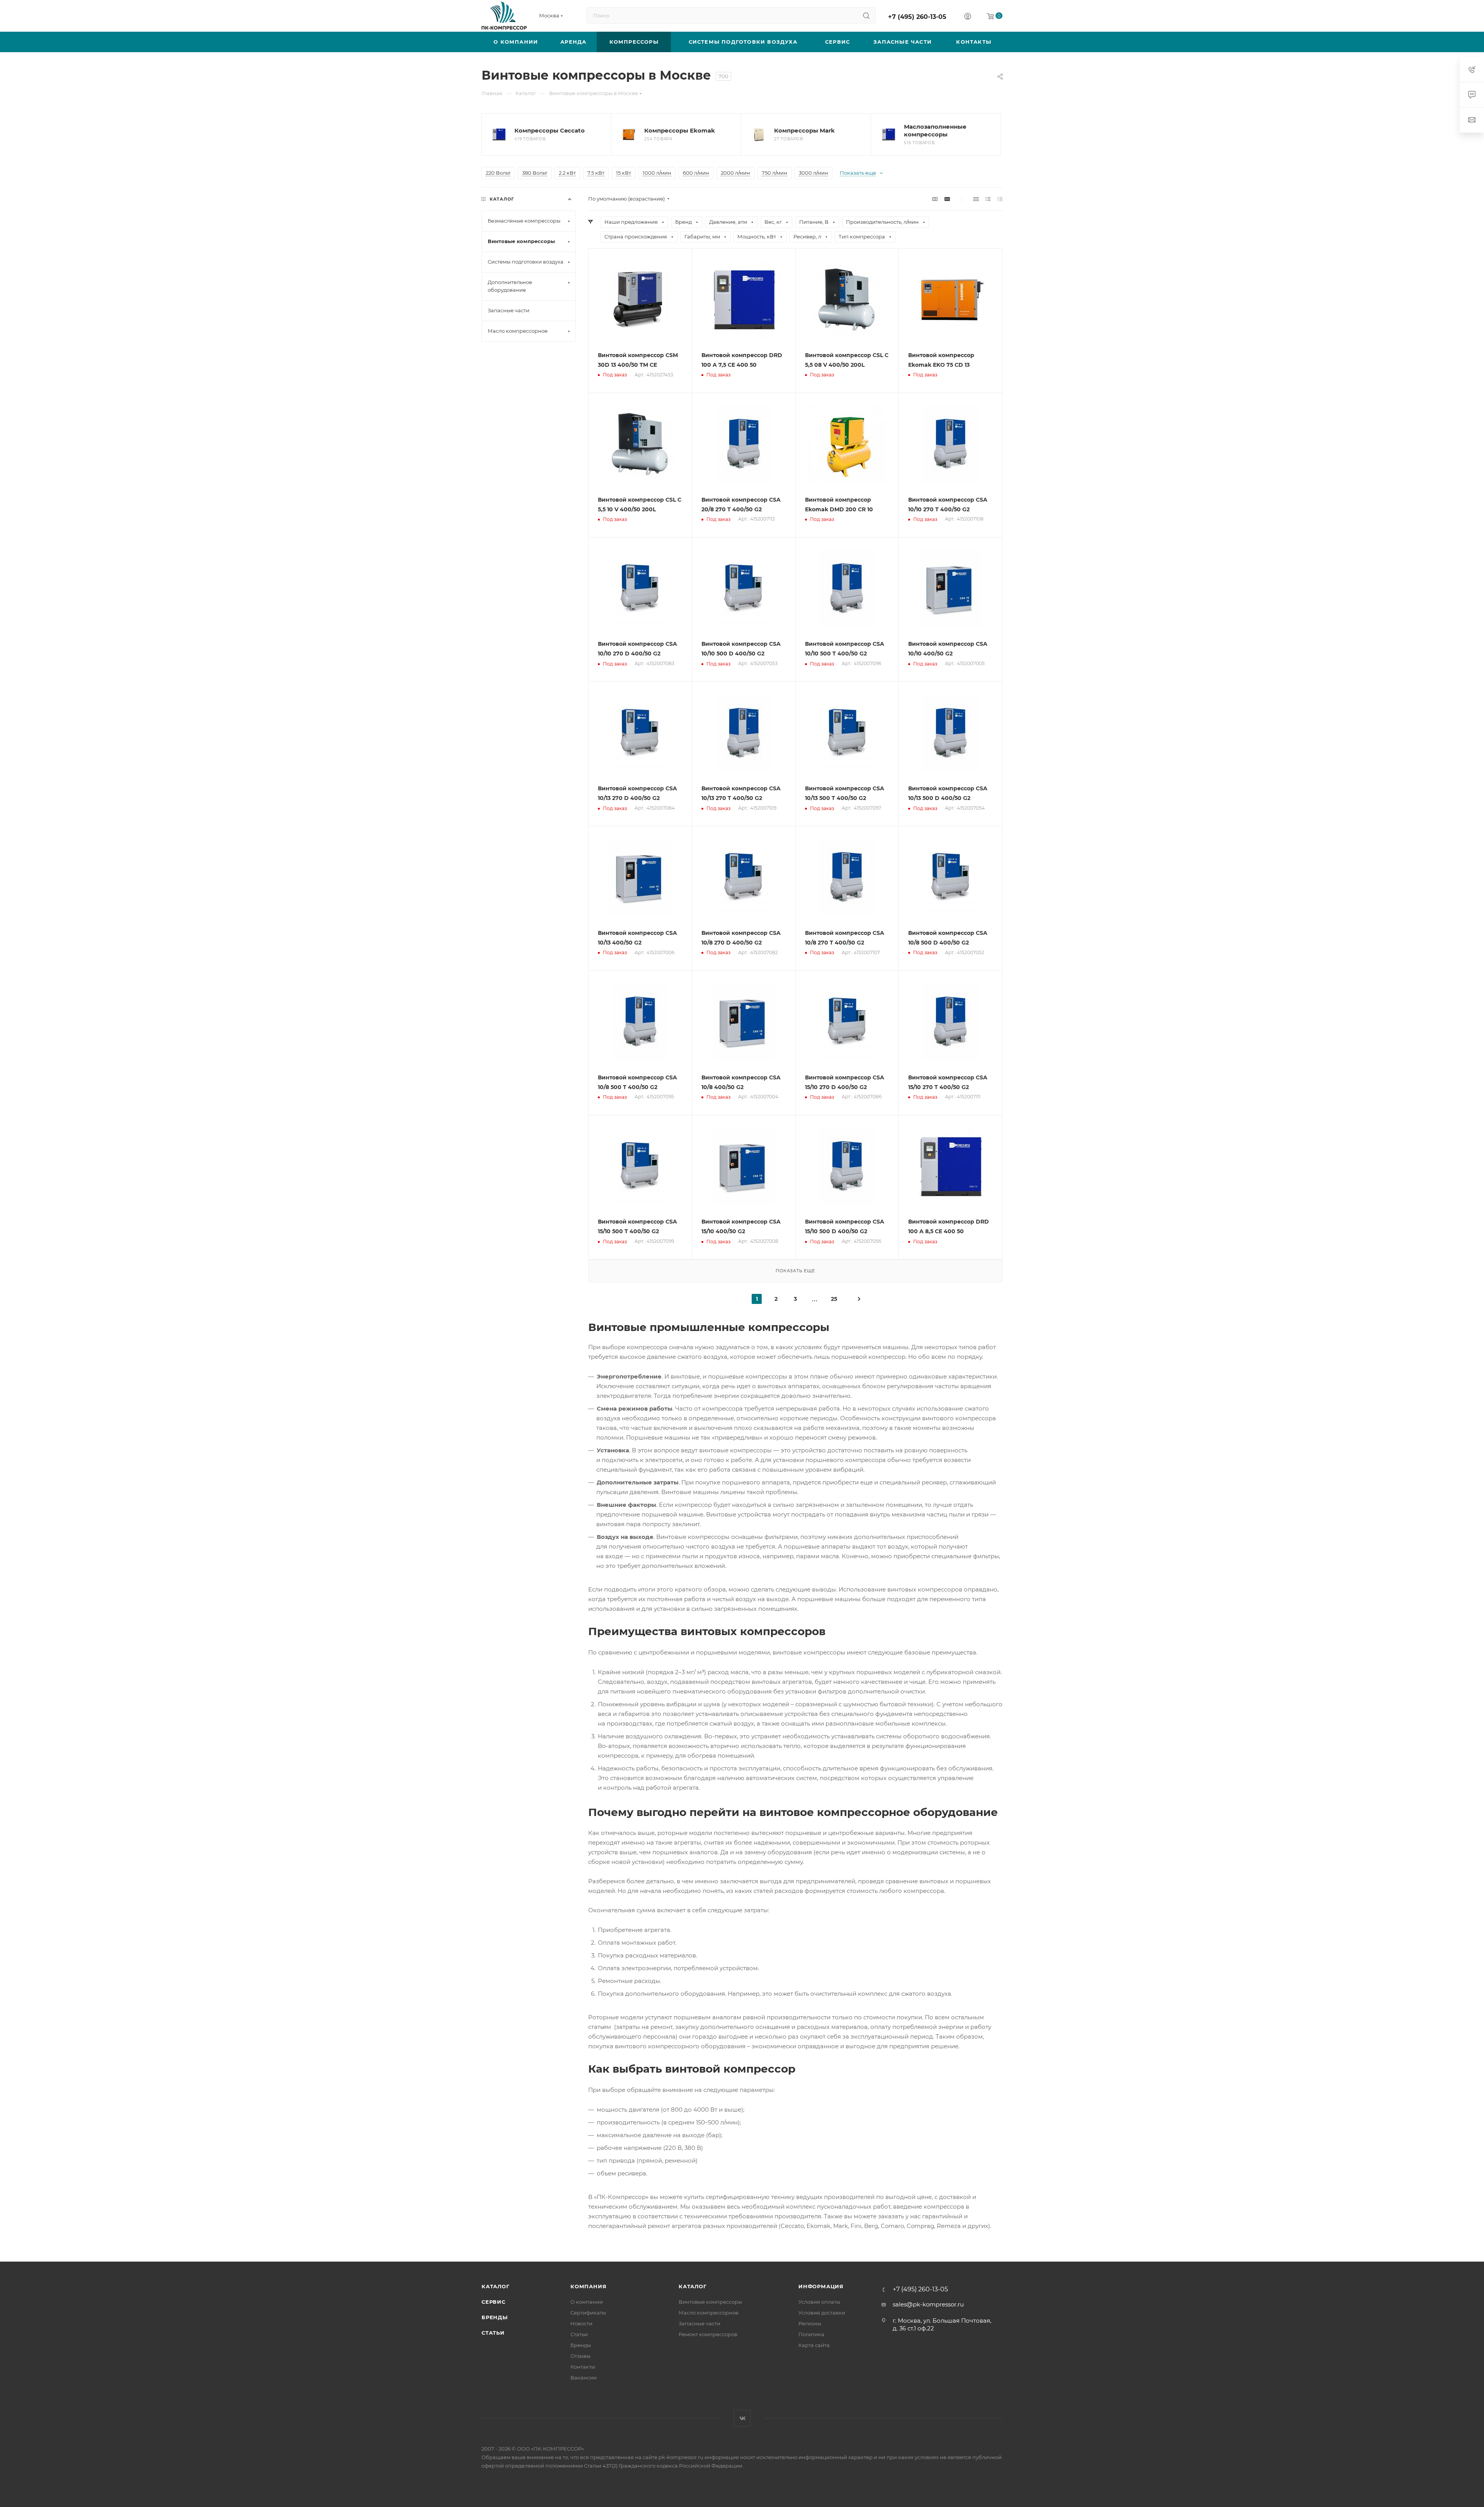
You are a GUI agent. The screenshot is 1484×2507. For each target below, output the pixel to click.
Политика (811, 2334)
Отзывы (580, 2356)
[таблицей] (1000, 199)
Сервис (494, 2302)
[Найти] (866, 15)
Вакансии (584, 2378)
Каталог (496, 2286)
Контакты (583, 2367)
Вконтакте (742, 2418)
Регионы (810, 2323)
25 (834, 1299)
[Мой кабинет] (968, 17)
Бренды (495, 2317)
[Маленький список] (935, 199)
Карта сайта (814, 2345)
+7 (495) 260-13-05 (917, 17)
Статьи (493, 2333)
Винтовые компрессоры (710, 2302)
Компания (588, 2286)
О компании (587, 2302)
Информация (821, 2286)
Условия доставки (822, 2313)
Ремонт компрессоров (708, 2334)
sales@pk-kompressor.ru (928, 2304)
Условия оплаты (819, 2302)
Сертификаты (588, 2313)
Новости (581, 2323)
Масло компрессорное (709, 2313)
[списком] (988, 199)
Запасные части (699, 2323)
